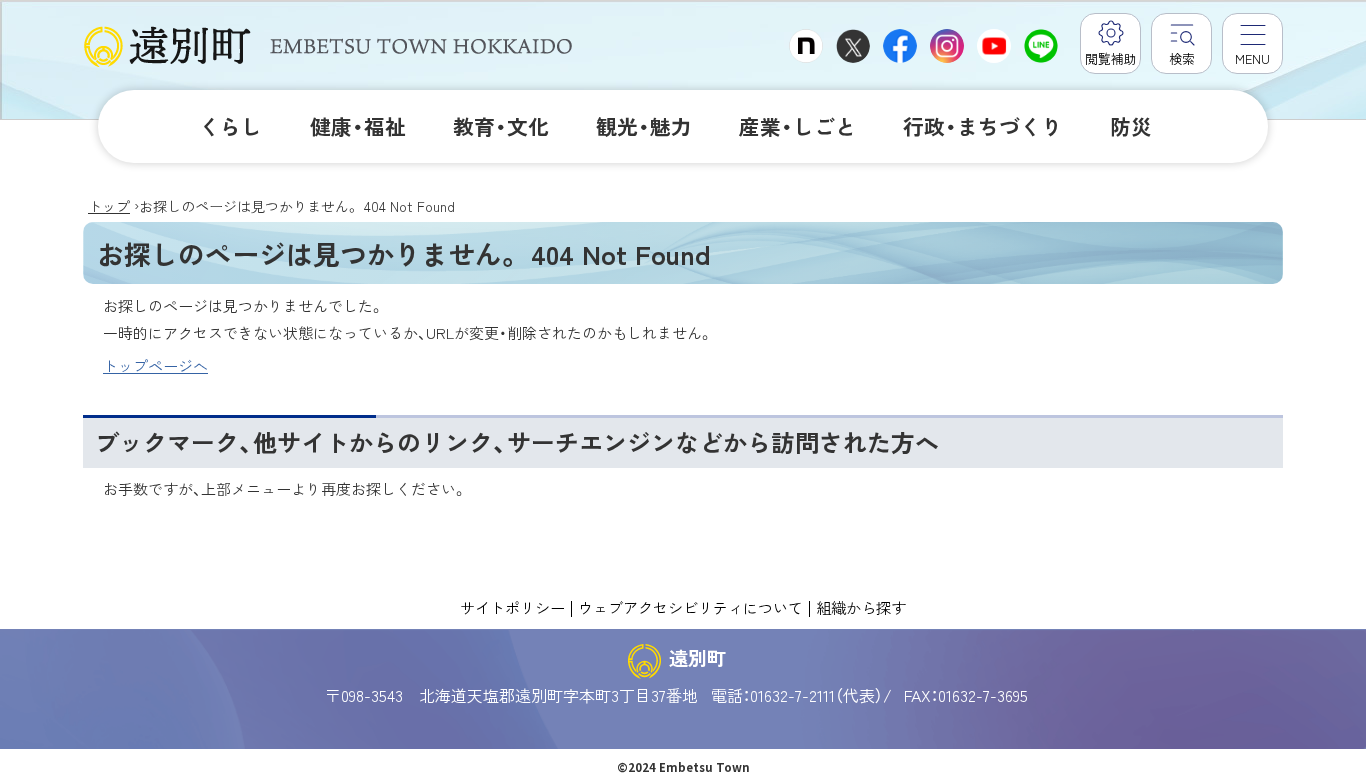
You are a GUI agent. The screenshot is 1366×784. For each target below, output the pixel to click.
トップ (109, 206)
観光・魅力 (644, 126)
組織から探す (861, 607)
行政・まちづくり (982, 126)
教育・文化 (501, 126)
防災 (1131, 126)
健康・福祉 (358, 126)
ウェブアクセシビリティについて (690, 607)
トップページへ (155, 365)
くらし (230, 126)
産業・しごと (797, 126)
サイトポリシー (512, 607)
